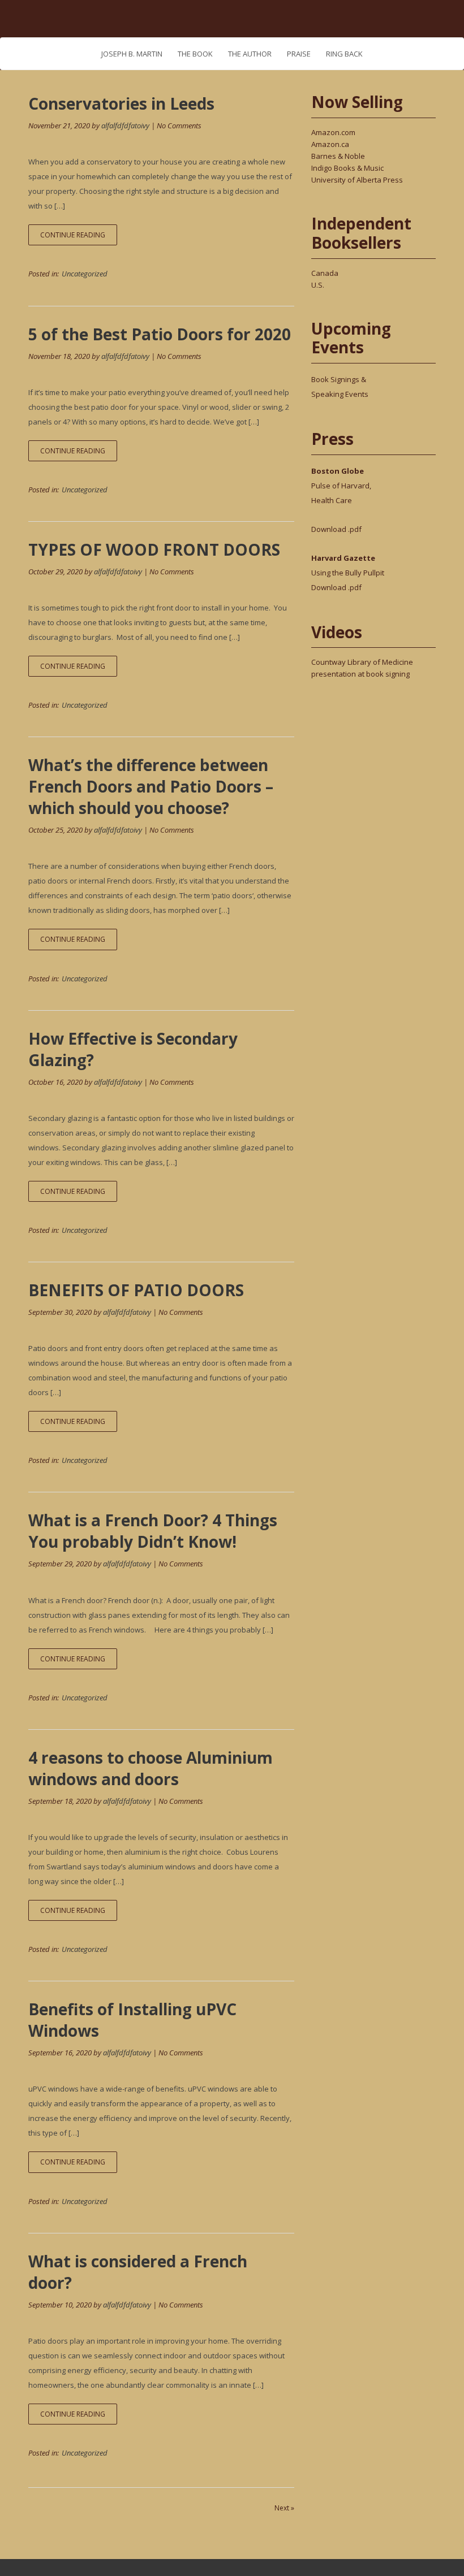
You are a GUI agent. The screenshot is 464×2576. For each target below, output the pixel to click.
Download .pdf (336, 529)
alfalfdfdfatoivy (125, 125)
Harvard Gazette (343, 558)
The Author (250, 54)
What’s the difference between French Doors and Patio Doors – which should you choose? (151, 786)
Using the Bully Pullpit (348, 573)
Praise (299, 54)
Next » (284, 2508)
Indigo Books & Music (347, 168)
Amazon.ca (330, 144)
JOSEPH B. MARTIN (132, 54)
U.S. (318, 285)
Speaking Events (340, 394)
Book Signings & (339, 379)
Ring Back (344, 54)
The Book (195, 54)
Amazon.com (333, 132)
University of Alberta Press (357, 180)
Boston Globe (338, 471)
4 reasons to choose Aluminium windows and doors (151, 1768)
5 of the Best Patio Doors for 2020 (160, 334)
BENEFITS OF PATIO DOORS (136, 1290)
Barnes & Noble (338, 156)
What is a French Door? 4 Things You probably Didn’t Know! (153, 1531)
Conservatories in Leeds (121, 103)
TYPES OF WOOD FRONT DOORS (154, 549)
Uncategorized (85, 274)
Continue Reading (73, 235)
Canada (325, 273)
